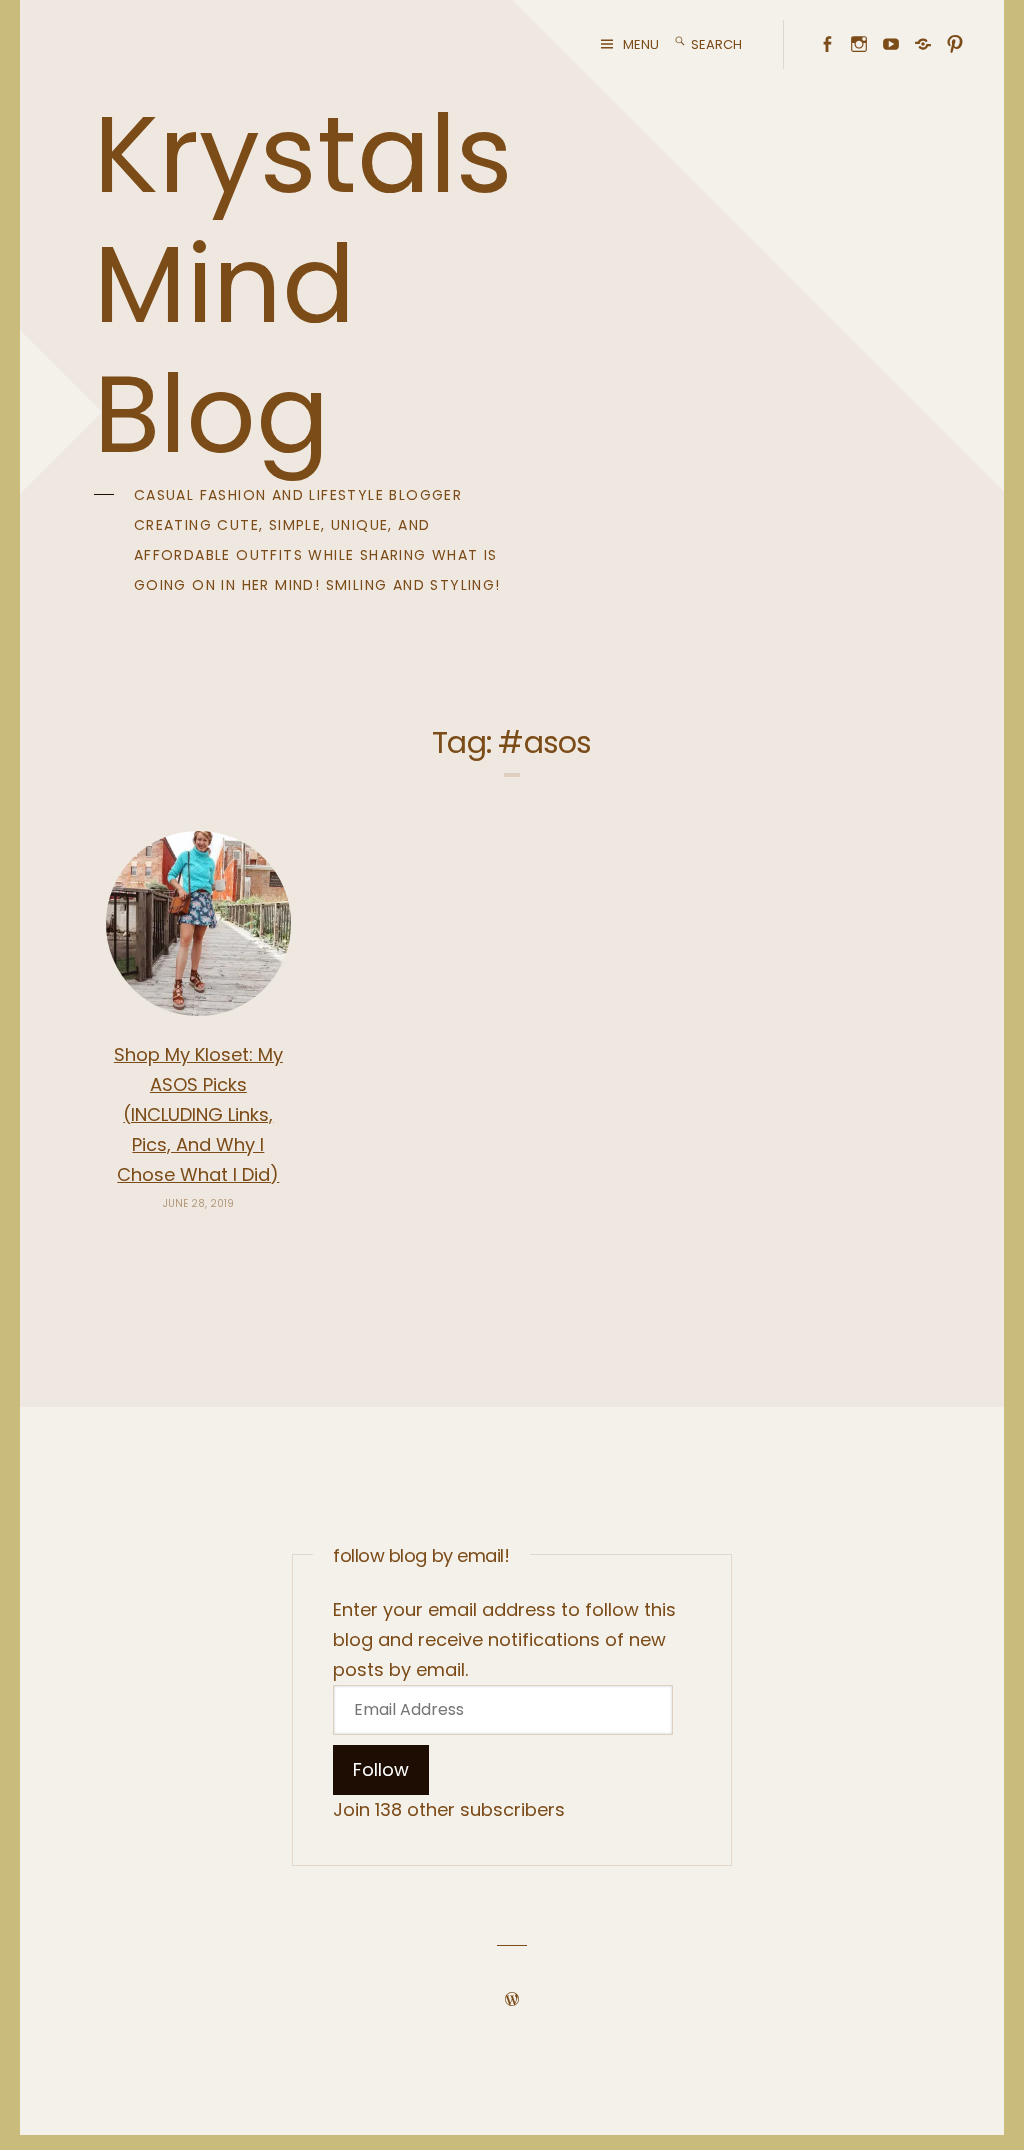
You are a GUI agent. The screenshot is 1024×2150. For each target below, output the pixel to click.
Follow (381, 1769)
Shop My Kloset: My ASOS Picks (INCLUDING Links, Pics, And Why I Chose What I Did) (198, 1114)
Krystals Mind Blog (303, 284)
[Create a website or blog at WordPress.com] (512, 2000)
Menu (641, 44)
